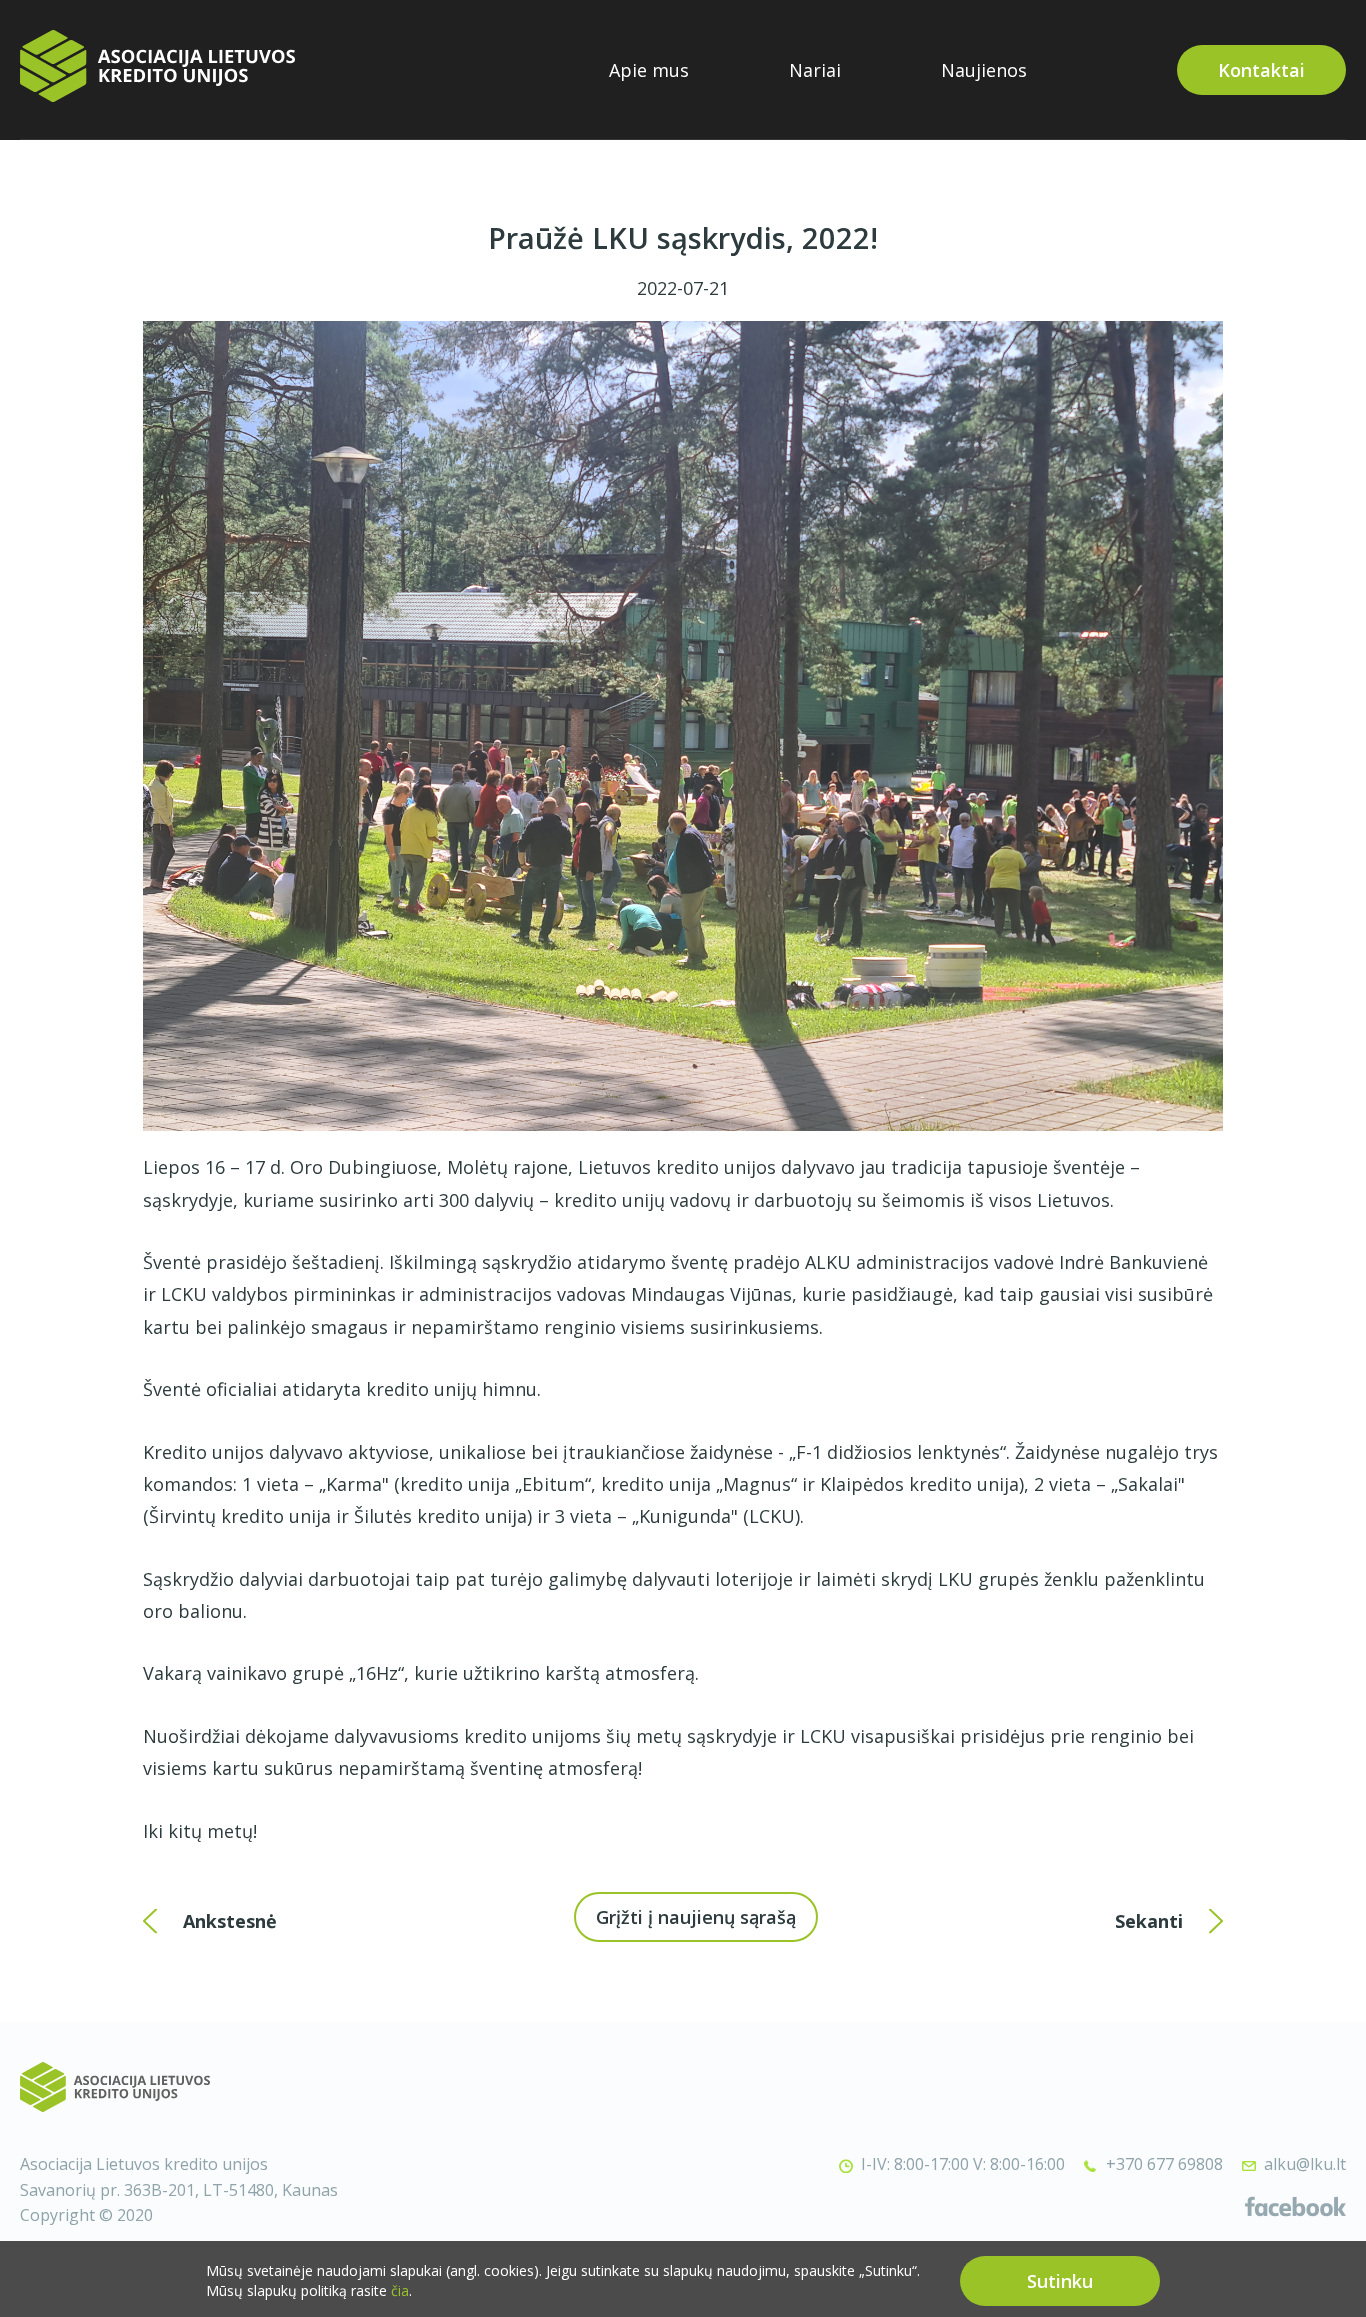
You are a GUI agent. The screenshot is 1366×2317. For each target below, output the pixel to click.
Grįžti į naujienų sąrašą (696, 1917)
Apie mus (649, 70)
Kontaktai (1261, 70)
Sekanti (1149, 1921)
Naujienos (984, 70)
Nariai (815, 70)
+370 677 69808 (1164, 2164)
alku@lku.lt (1305, 2164)
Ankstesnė (230, 1921)
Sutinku (1060, 2281)
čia (400, 2290)
